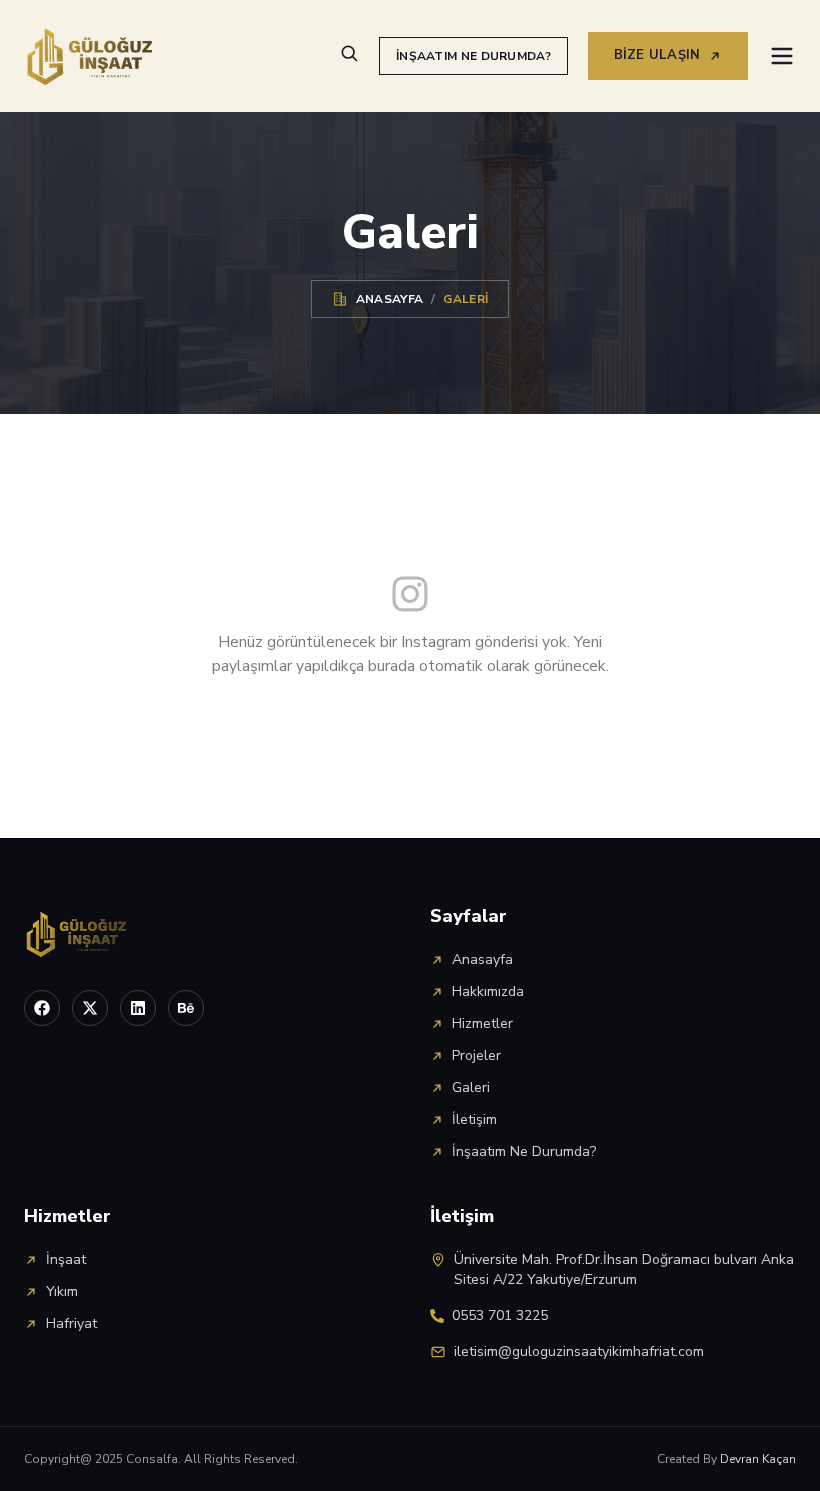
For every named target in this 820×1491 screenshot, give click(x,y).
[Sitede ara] (349, 53)
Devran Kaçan (758, 1459)
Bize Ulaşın (657, 55)
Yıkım (62, 1291)
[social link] (42, 1008)
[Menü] (782, 56)
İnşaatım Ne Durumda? (473, 56)
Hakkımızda (488, 991)
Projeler (476, 1055)
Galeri (471, 1087)
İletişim (474, 1119)
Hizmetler (482, 1023)
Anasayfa (389, 299)
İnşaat (66, 1259)
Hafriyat (71, 1323)
